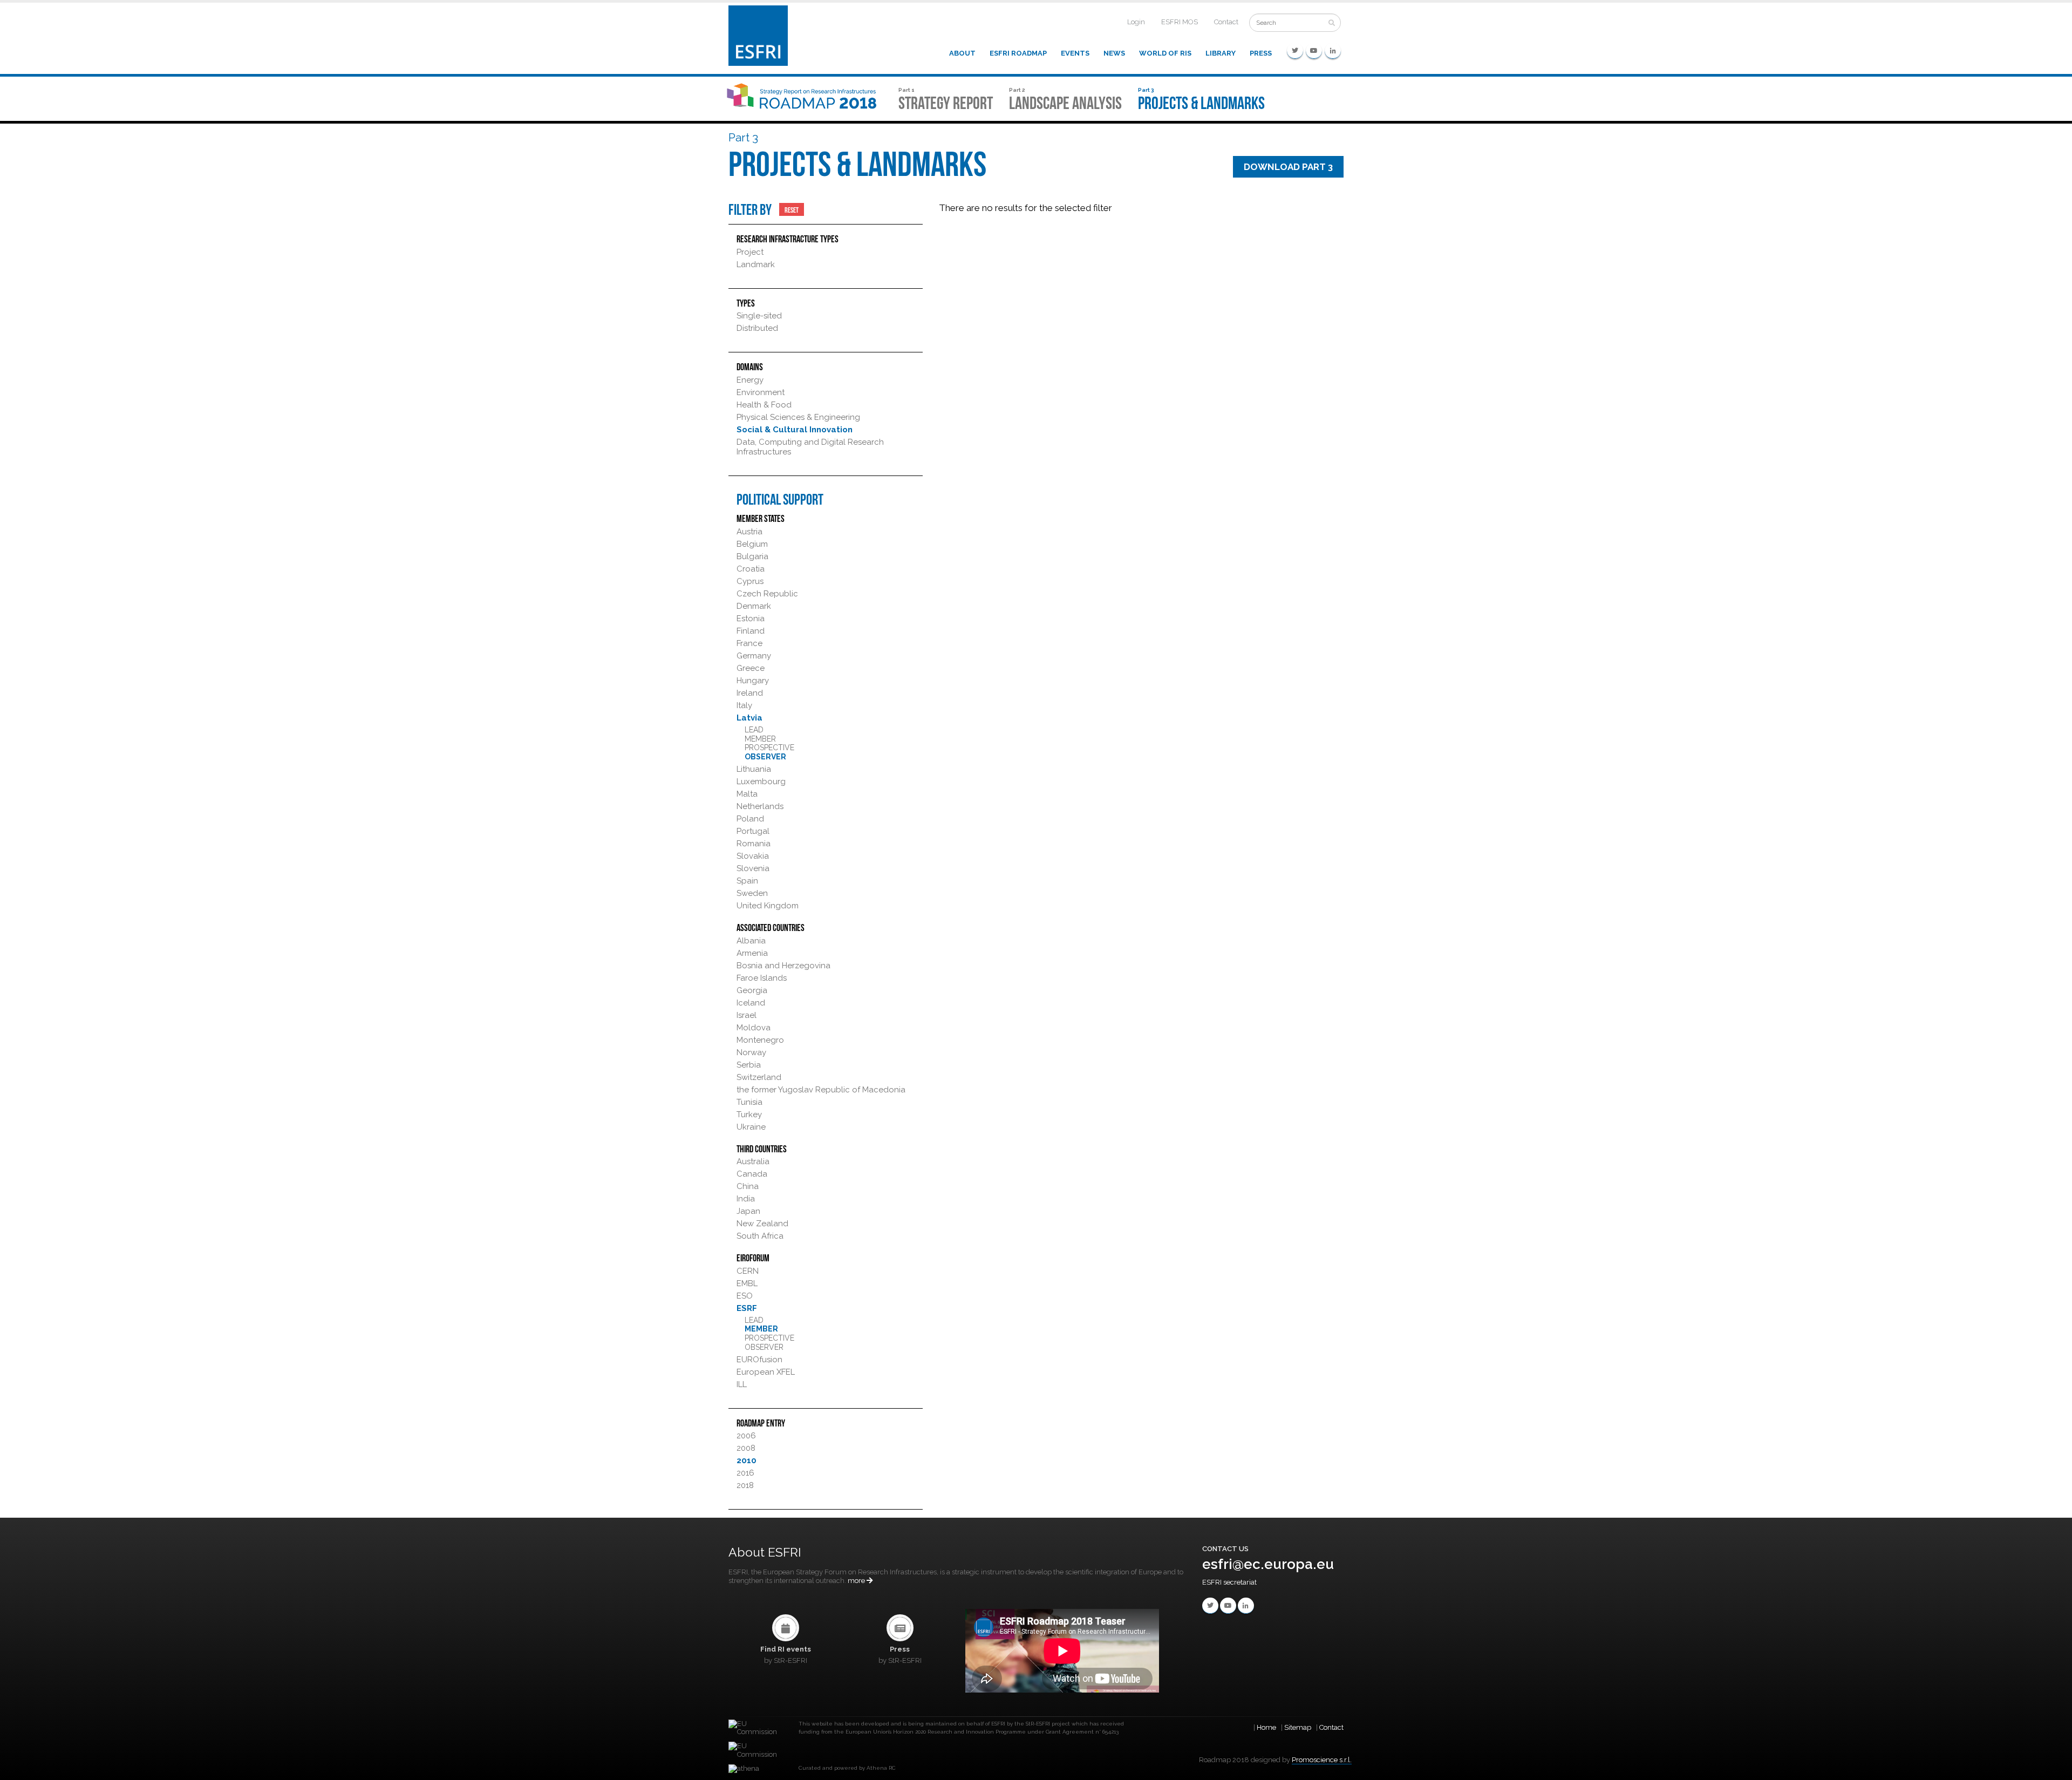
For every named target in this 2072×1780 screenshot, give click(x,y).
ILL (742, 1384)
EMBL (747, 1283)
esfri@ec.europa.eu (1268, 1564)
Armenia (752, 953)
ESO (745, 1296)
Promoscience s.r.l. (1322, 1760)
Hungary (753, 681)
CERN (748, 1271)
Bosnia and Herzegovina (783, 966)
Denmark (754, 606)
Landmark (756, 264)
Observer (765, 757)
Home (1266, 1727)
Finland (751, 631)
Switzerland (759, 1077)
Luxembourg (761, 782)
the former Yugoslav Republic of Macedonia (821, 1090)
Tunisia (749, 1102)
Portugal (753, 831)
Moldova (754, 1028)
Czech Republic (767, 594)
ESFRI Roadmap (1018, 53)
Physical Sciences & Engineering (798, 417)
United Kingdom (768, 906)
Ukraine (751, 1127)
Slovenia (753, 868)
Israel (747, 1015)
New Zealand (762, 1224)
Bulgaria (752, 556)
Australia (753, 1161)
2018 (745, 1485)
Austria (749, 532)
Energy (750, 380)
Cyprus (750, 581)
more (857, 1581)
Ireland (750, 693)
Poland (750, 819)
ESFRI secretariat (1229, 1582)
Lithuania (754, 769)
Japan (748, 1211)
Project (750, 252)
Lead (754, 730)
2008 (746, 1448)
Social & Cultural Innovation (795, 430)
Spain (747, 881)
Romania (754, 844)
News (1114, 53)
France (749, 643)
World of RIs (1165, 53)
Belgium (752, 544)
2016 (745, 1473)
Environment (761, 392)
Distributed (757, 328)
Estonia (751, 619)
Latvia (749, 718)
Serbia (749, 1065)
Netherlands (760, 806)
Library (1221, 53)
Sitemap (1298, 1727)
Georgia (752, 990)
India (746, 1199)
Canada (752, 1174)
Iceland (751, 1003)
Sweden (752, 893)
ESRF (747, 1308)
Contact (1226, 22)
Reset (792, 209)
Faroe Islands (762, 978)
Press (1261, 53)
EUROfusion (759, 1360)
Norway (751, 1052)
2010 (747, 1460)
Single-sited (759, 316)
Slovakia (753, 856)
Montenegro (760, 1040)
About (962, 53)
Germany (754, 656)
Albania (751, 941)
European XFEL (766, 1372)
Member (760, 739)
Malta (747, 794)
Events (1075, 53)
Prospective (769, 748)
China (748, 1186)
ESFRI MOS (1180, 22)
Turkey (749, 1115)
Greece (751, 668)
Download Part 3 (1288, 167)
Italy (744, 705)
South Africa (760, 1236)
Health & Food (764, 405)
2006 (746, 1436)
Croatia (751, 569)
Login (1136, 22)
